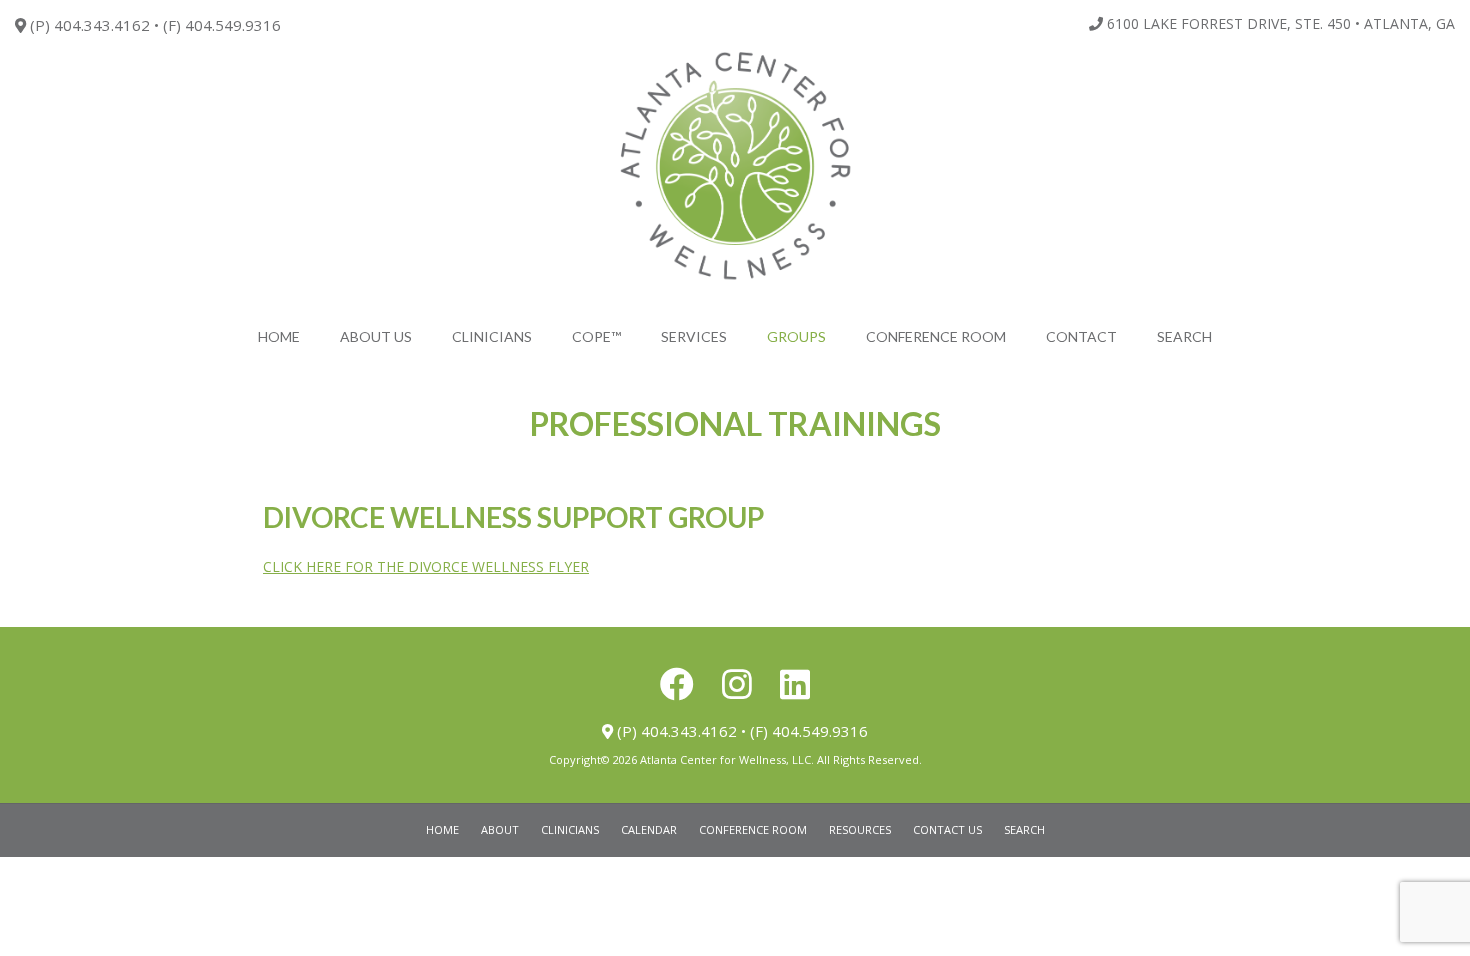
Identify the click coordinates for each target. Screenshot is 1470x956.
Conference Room (936, 336)
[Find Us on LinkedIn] (795, 684)
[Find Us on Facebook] (677, 684)
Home (279, 336)
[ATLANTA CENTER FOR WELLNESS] (735, 166)
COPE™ (596, 336)
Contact (1081, 336)
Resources (860, 829)
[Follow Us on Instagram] (737, 684)
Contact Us (947, 829)
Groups (796, 336)
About (500, 829)
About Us (376, 336)
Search (1184, 336)
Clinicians (492, 336)
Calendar (649, 829)
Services (694, 336)
